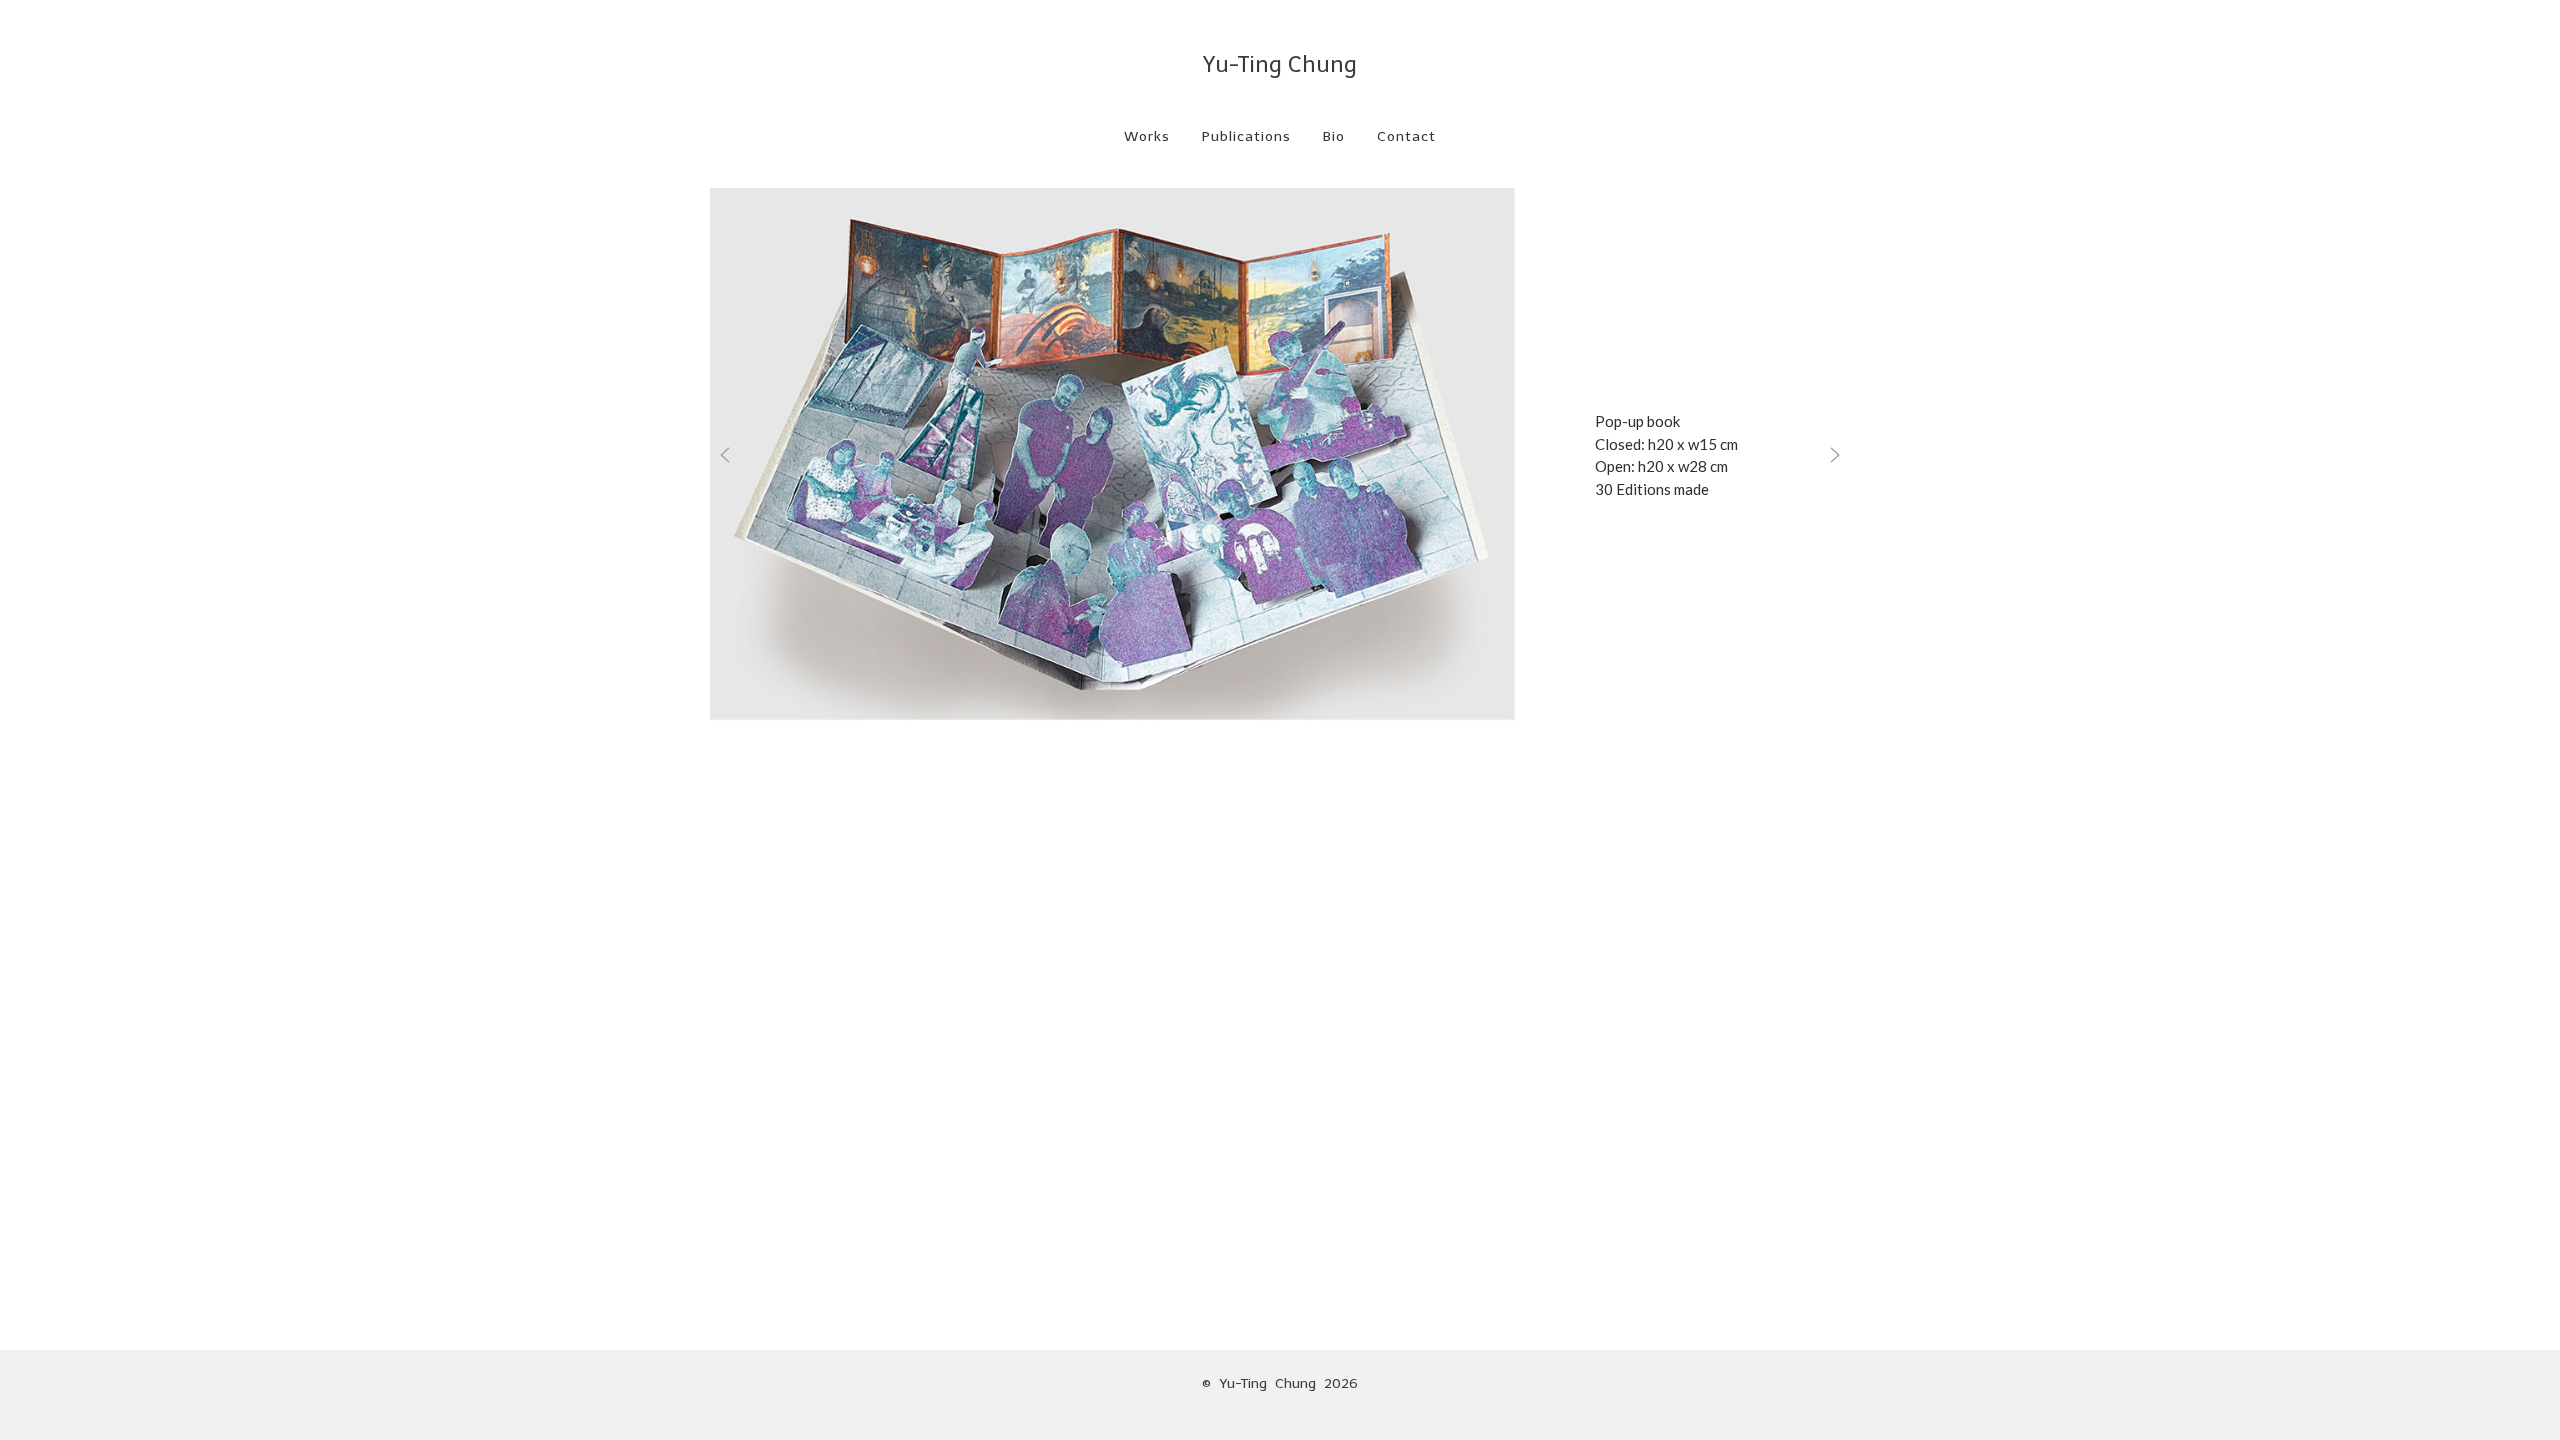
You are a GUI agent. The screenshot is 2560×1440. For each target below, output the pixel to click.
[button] (725, 455)
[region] (1280, 455)
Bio (1334, 136)
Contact (1406, 136)
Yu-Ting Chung (1280, 64)
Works (1147, 136)
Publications (1246, 136)
